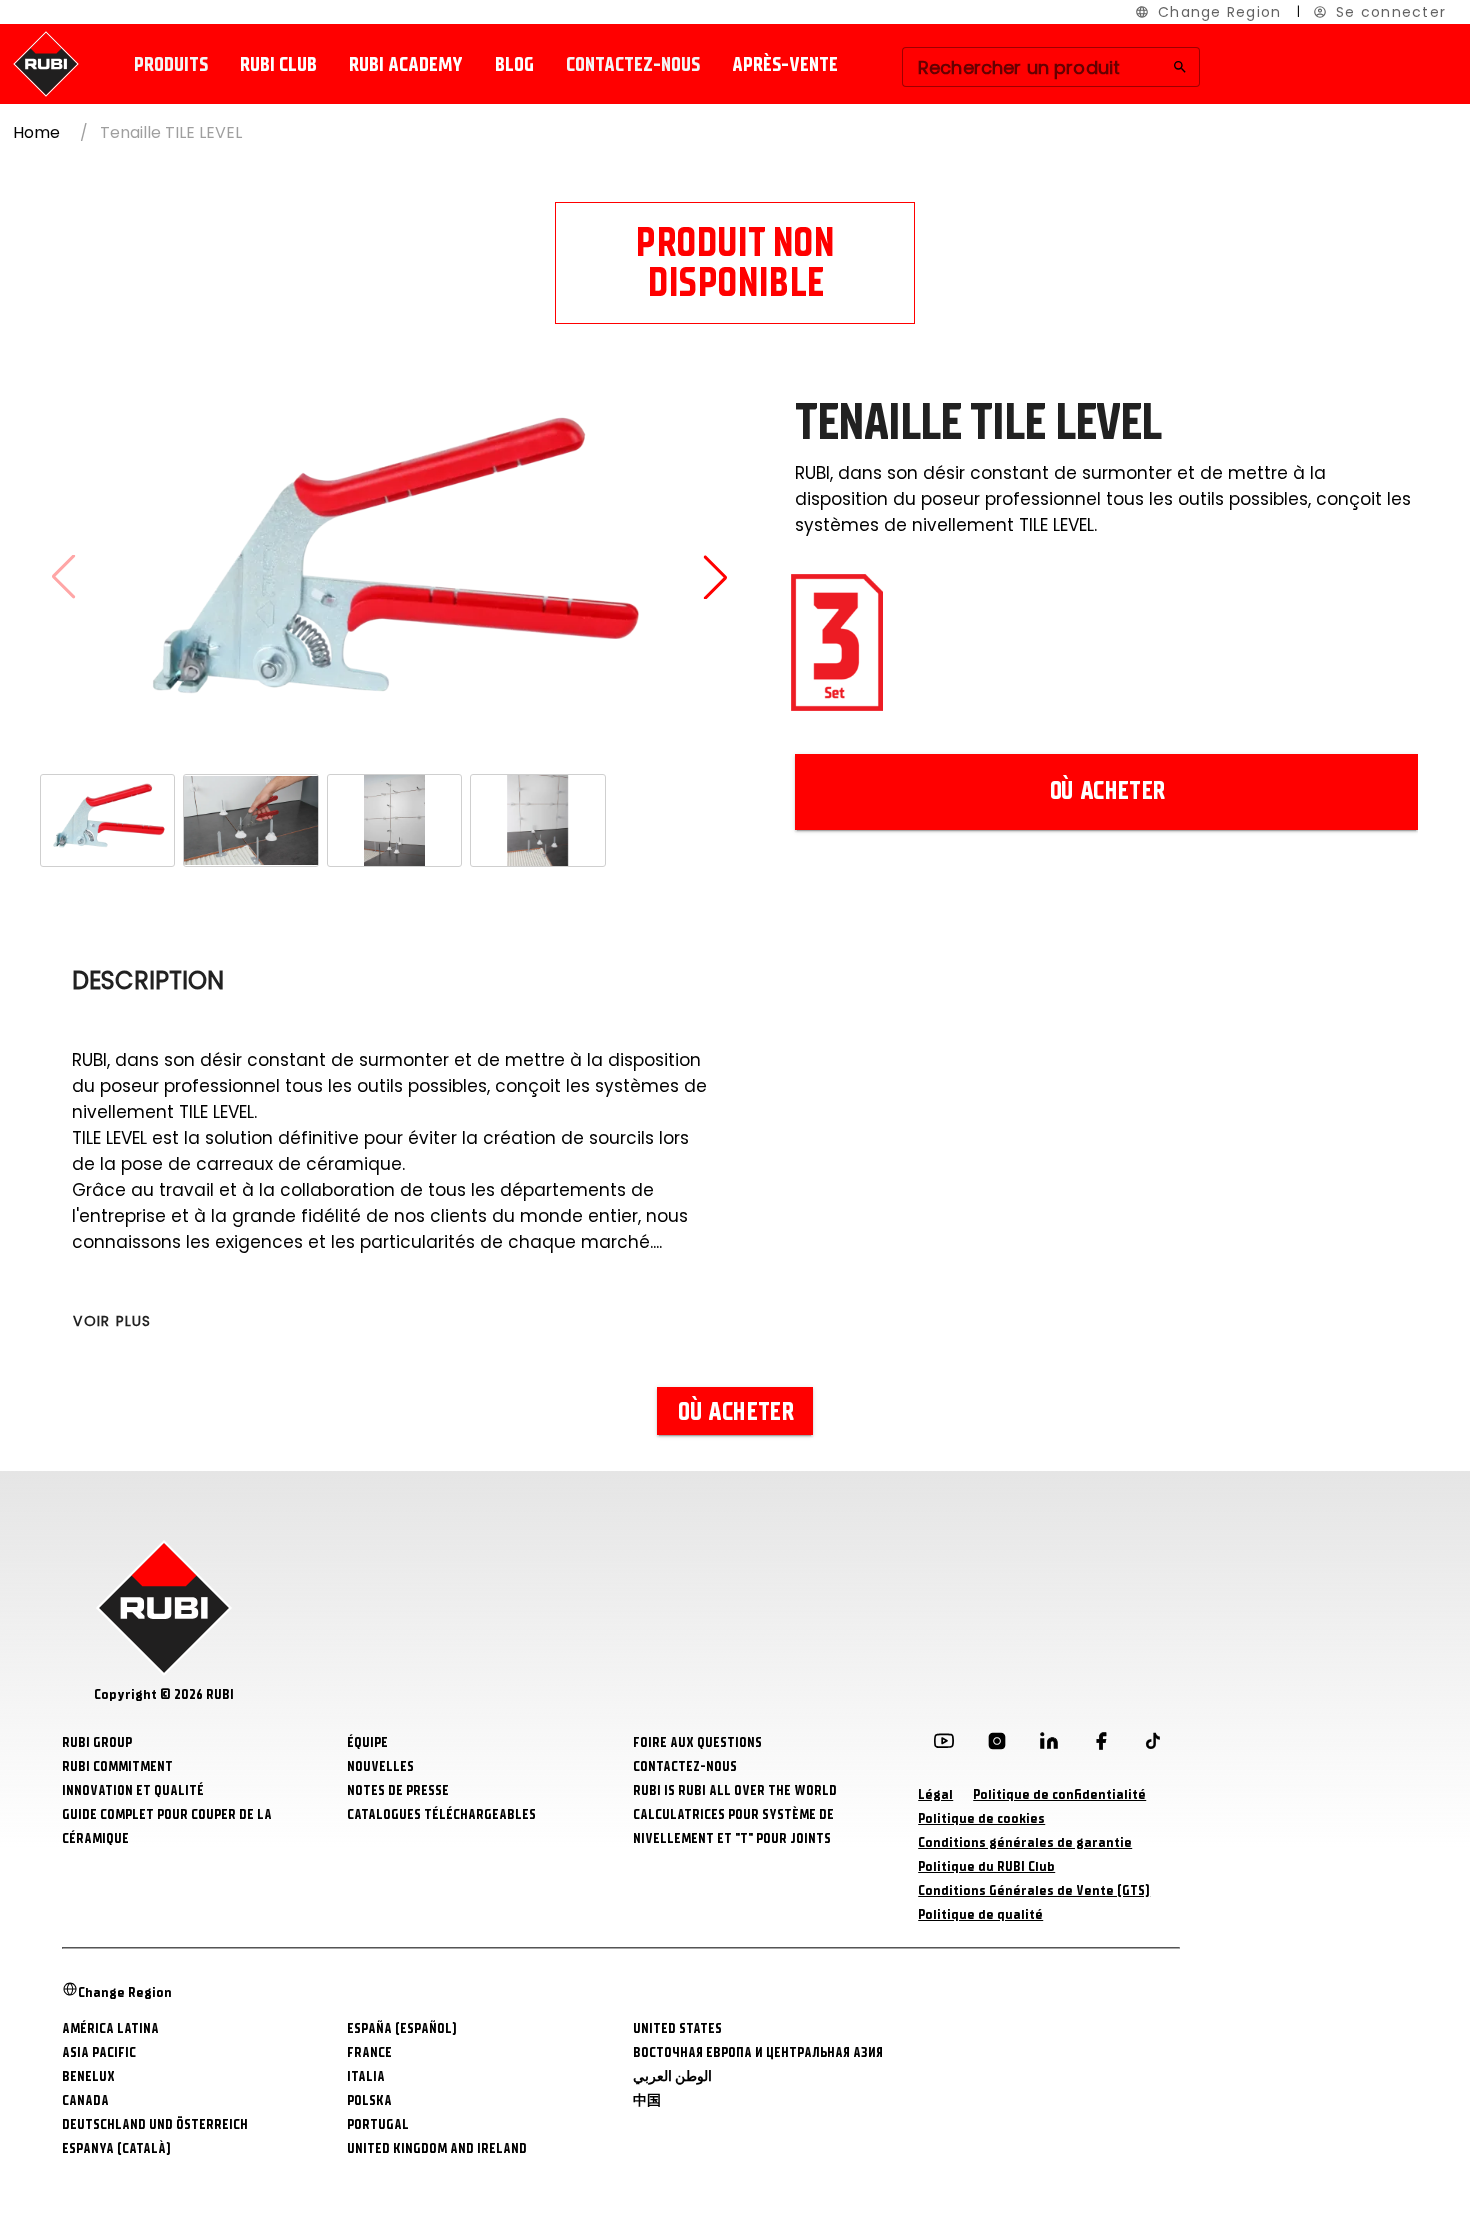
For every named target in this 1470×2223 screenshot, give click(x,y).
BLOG (514, 64)
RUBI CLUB (278, 64)
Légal (935, 1794)
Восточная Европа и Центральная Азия (758, 2052)
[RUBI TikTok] (1153, 1745)
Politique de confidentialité (1059, 1794)
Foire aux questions (697, 1742)
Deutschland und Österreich (155, 2124)
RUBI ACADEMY (406, 64)
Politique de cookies (981, 1818)
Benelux (88, 2076)
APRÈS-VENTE (785, 64)
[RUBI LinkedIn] (1049, 1745)
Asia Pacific (99, 2052)
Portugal (378, 2124)
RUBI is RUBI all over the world (735, 1790)
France (369, 2052)
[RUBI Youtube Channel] (944, 1745)
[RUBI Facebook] (1101, 1745)
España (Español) (402, 2028)
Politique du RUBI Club (986, 1866)
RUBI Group (97, 1742)
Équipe (367, 1742)
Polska (369, 2100)
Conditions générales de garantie (1025, 1842)
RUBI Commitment (117, 1766)
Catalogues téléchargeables (441, 1814)
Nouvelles (380, 1766)
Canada (85, 2100)
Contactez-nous (633, 64)
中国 (647, 2100)
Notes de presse (398, 1790)
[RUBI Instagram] (997, 1745)
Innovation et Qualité (133, 1790)
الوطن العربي (672, 2076)
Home (36, 132)
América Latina (110, 2028)
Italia (366, 2076)
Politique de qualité (980, 1914)
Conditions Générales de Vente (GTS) (1034, 1890)
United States (677, 2028)
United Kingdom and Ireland (437, 2148)
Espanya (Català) (116, 2148)
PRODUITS (171, 64)
